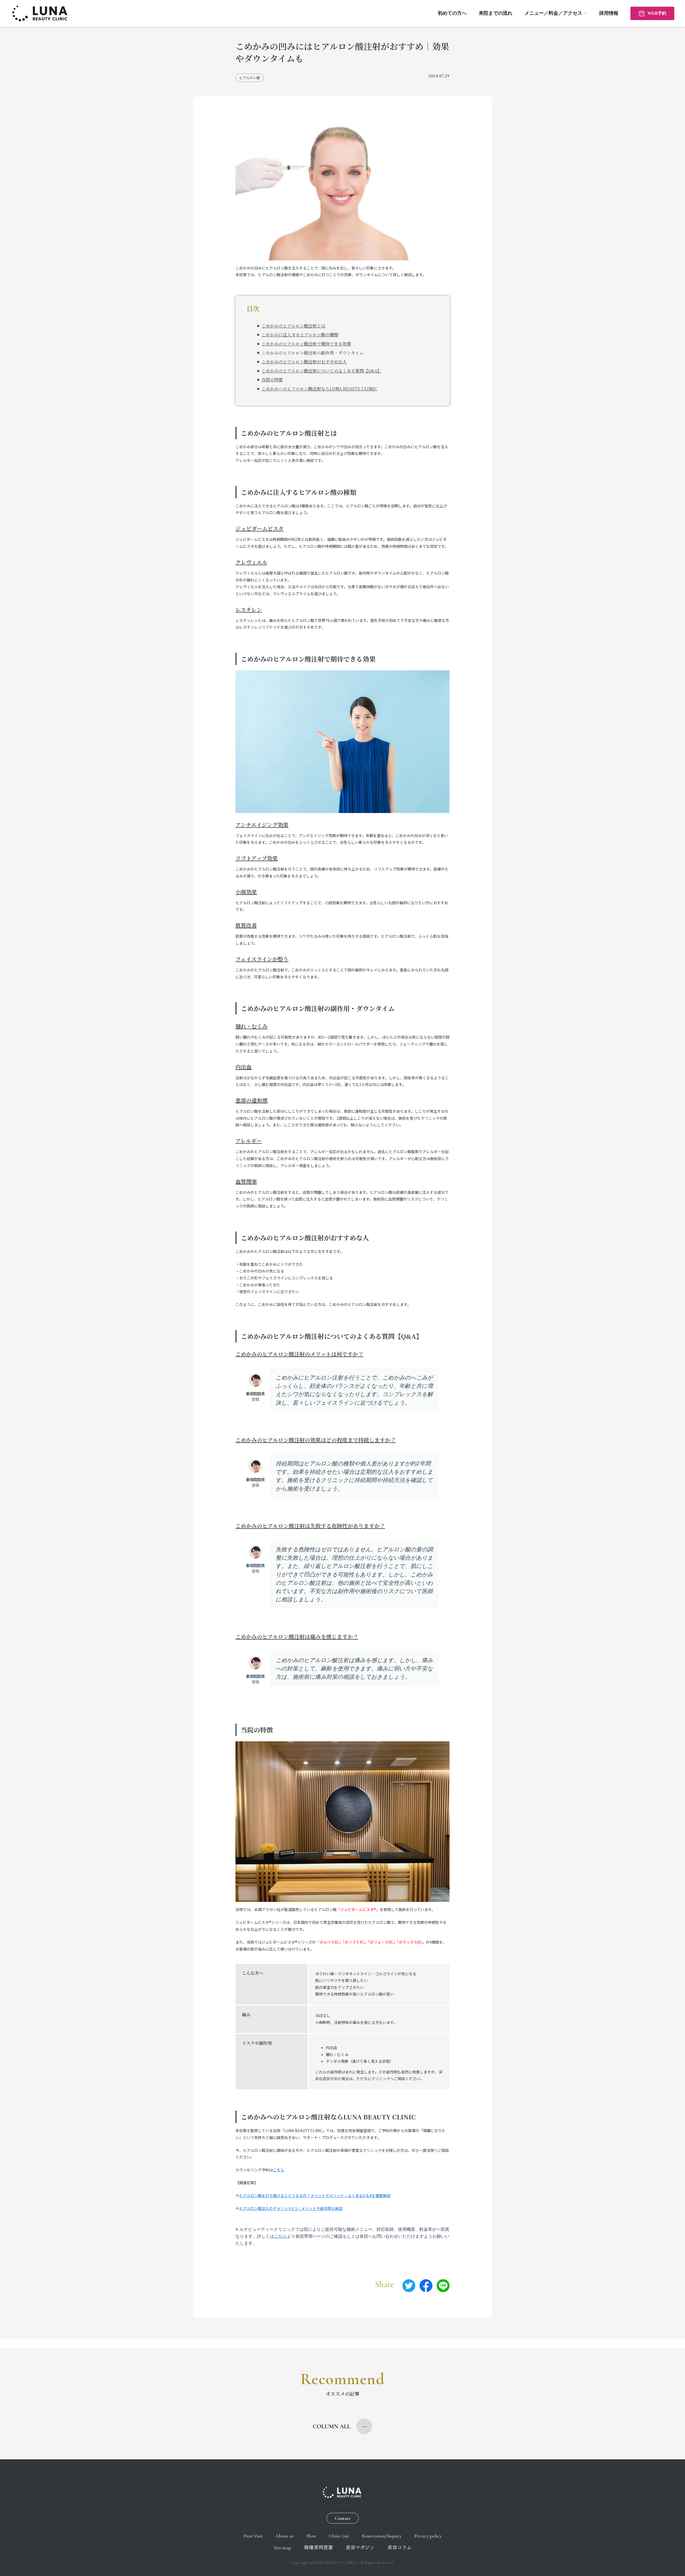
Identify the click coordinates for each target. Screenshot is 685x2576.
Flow (311, 2536)
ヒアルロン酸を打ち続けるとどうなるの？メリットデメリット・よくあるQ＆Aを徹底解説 (315, 2195)
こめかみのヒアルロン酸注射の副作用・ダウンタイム (313, 353)
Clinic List (339, 2536)
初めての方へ (452, 13)
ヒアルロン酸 (250, 78)
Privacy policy (428, 2536)
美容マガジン (360, 2548)
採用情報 (609, 13)
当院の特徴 (272, 380)
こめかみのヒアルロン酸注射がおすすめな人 (304, 362)
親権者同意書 (318, 2548)
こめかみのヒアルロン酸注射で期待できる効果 (306, 344)
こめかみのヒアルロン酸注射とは (293, 326)
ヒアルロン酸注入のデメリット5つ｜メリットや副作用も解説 (291, 2208)
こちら (279, 2170)
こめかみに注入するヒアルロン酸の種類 (300, 335)
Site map (282, 2548)
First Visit (253, 2536)
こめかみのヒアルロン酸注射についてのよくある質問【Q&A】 (321, 371)
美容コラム (399, 2548)
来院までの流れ (496, 13)
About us (284, 2536)
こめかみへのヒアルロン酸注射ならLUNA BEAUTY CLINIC (319, 389)
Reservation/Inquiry (382, 2536)
